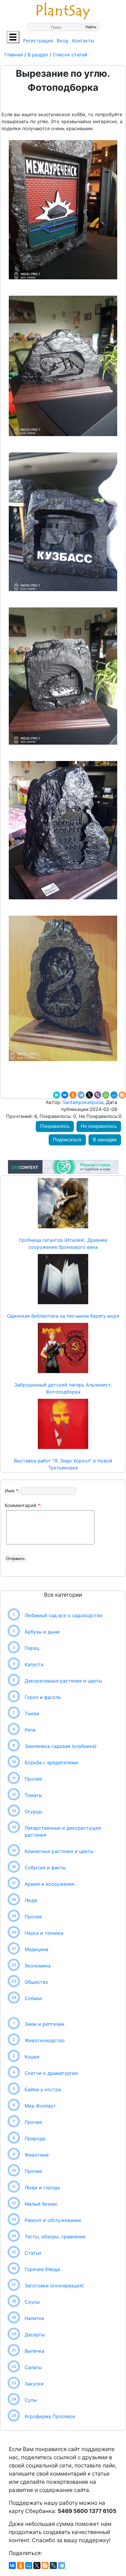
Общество (36, 1982)
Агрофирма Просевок (50, 2416)
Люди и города (42, 2187)
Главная (14, 55)
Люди (31, 1900)
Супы (31, 2400)
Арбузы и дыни (42, 1632)
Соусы (32, 2302)
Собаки (33, 1998)
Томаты (33, 1795)
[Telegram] (81, 1095)
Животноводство (45, 2040)
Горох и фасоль (43, 1697)
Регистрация (38, 41)
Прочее (33, 1779)
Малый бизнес (41, 2204)
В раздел (37, 55)
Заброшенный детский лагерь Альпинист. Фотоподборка (63, 1388)
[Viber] (98, 1095)
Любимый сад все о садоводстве (63, 1615)
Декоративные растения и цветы (63, 1681)
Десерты (35, 2335)
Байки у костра (43, 2089)
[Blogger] (122, 1095)
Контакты (83, 41)
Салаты (33, 2367)
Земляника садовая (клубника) (61, 1746)
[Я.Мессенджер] (57, 1095)
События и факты (45, 1868)
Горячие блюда (42, 2269)
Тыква (32, 1713)
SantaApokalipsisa (82, 1102)
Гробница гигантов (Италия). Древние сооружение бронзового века (63, 1243)
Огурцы (33, 1812)
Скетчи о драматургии (51, 2073)
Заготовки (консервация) (54, 2286)
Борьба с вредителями (51, 1762)
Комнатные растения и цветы (59, 1851)
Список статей (70, 55)
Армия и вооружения (50, 1884)
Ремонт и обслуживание (53, 2220)
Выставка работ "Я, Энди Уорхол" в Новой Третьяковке (63, 1464)
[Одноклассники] (73, 1095)
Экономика (38, 1966)
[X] (89, 1095)
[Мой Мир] (114, 1095)
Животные (37, 2155)
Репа (30, 1730)
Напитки (34, 2318)
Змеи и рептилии (45, 2024)
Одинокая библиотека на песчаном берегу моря (63, 1316)
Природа (35, 2138)
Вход (63, 41)
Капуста (34, 1664)
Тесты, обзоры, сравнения (55, 2237)
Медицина (36, 1949)
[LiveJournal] (53, 2565)
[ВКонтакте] (65, 1095)
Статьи (33, 2253)
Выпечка (34, 2351)
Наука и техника (44, 1933)
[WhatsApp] (106, 1095)
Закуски (34, 2384)
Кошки (32, 2057)
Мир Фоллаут (40, 2106)
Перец (32, 1648)
